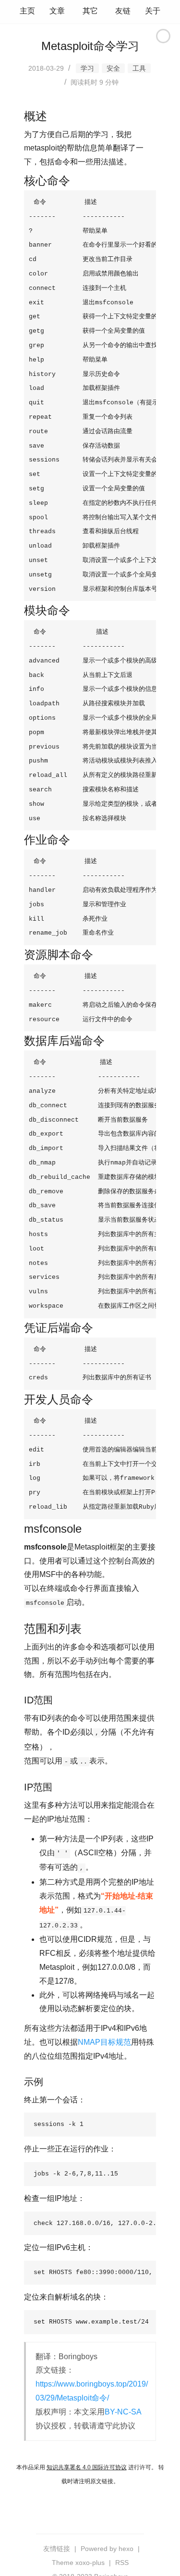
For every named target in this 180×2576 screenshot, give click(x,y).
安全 (113, 68)
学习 (87, 68)
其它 (90, 11)
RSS (122, 2563)
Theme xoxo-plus (78, 2563)
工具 (139, 68)
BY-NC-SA (123, 2412)
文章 (57, 11)
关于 (153, 11)
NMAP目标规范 (104, 2042)
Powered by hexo (107, 2549)
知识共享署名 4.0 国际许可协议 (87, 2467)
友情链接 (57, 2549)
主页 (27, 11)
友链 (123, 11)
